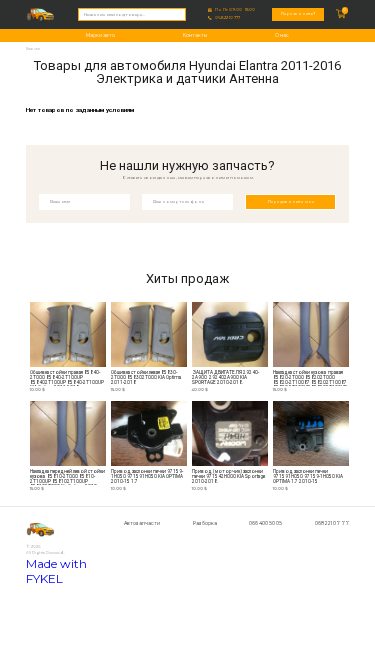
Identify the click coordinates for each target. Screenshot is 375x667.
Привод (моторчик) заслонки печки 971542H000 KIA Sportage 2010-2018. (229, 476)
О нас (282, 35)
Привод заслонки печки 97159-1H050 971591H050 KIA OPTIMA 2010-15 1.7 (147, 476)
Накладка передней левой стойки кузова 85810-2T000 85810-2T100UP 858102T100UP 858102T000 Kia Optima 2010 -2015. (67, 477)
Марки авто (100, 35)
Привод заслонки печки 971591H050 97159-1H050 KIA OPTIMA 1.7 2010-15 (308, 476)
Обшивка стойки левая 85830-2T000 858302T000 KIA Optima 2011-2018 (146, 377)
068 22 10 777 (227, 18)
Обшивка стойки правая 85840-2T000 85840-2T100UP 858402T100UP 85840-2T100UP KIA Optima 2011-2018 (67, 378)
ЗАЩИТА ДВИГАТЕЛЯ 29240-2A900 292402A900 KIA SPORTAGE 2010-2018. (225, 377)
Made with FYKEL (56, 571)
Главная (33, 48)
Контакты (195, 35)
